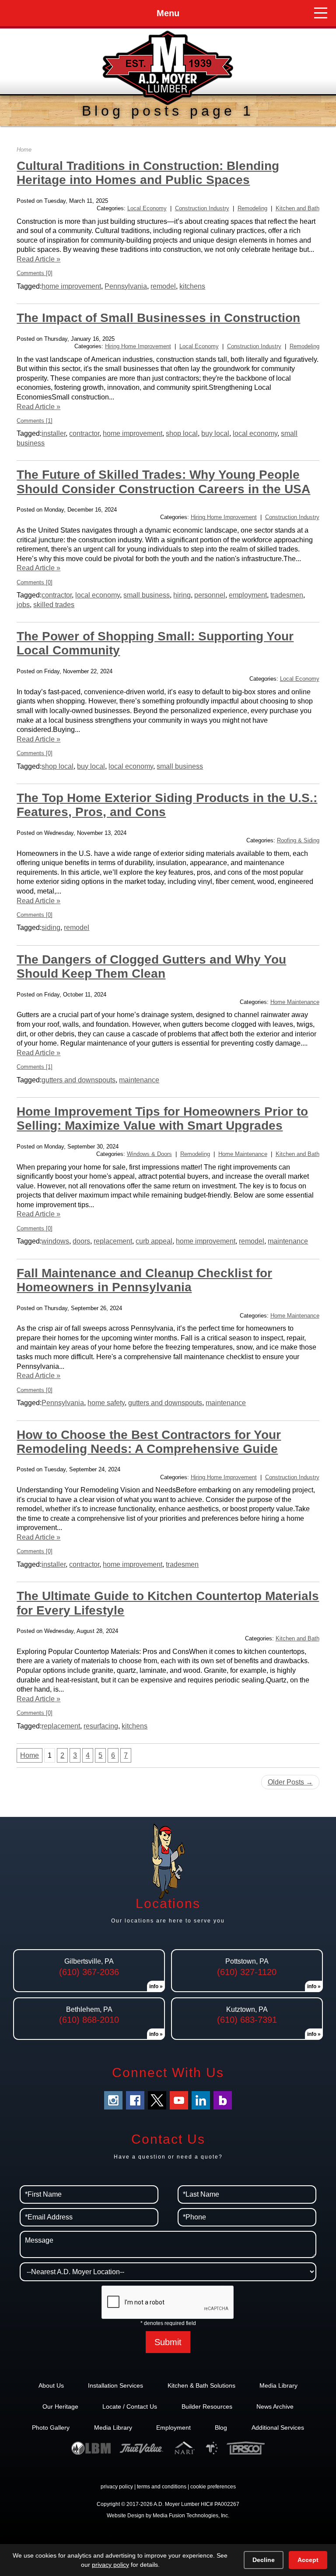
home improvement (71, 286)
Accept (308, 2560)
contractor (84, 433)
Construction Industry (202, 208)
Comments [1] (35, 421)
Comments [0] (35, 273)
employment (248, 595)
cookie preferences (213, 2487)
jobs (23, 605)
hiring (182, 595)
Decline (264, 2560)
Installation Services (115, 2385)
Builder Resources (207, 2406)
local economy (255, 433)
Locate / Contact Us (130, 2406)
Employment (173, 2428)
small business (147, 595)
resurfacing (101, 1726)
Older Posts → (290, 1782)
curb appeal (154, 1241)
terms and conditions (162, 2487)
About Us (51, 2385)
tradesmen (287, 595)
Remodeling (252, 208)
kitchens (192, 286)
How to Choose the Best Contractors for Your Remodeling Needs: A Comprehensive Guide (149, 1442)
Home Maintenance (295, 1002)
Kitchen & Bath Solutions (201, 2385)
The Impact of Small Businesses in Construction (158, 318)
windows (55, 1241)
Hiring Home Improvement (138, 346)
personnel (210, 595)
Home (24, 150)
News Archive (275, 2406)
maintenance (139, 1080)
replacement (113, 1241)
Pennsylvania (126, 286)
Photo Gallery (51, 2428)
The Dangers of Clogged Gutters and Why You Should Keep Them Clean (151, 966)
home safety (106, 1403)
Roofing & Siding (298, 840)
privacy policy (117, 2487)
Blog (221, 2428)
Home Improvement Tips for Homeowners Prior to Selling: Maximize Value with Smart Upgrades (162, 1118)
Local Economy (147, 208)
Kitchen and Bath (297, 208)
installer (54, 433)
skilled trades (54, 605)
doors (81, 1241)
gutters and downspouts (79, 1080)
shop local (182, 433)
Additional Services (278, 2428)
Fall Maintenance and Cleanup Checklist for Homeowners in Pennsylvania (144, 1280)
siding (51, 928)
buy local (215, 433)
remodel (163, 286)
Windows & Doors (149, 1154)
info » (156, 1986)
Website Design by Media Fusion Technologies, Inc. (168, 2516)
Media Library (278, 2385)
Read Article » (38, 259)
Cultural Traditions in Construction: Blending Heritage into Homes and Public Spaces (148, 173)
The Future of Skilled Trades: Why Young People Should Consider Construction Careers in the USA (163, 482)
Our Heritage (60, 2406)
